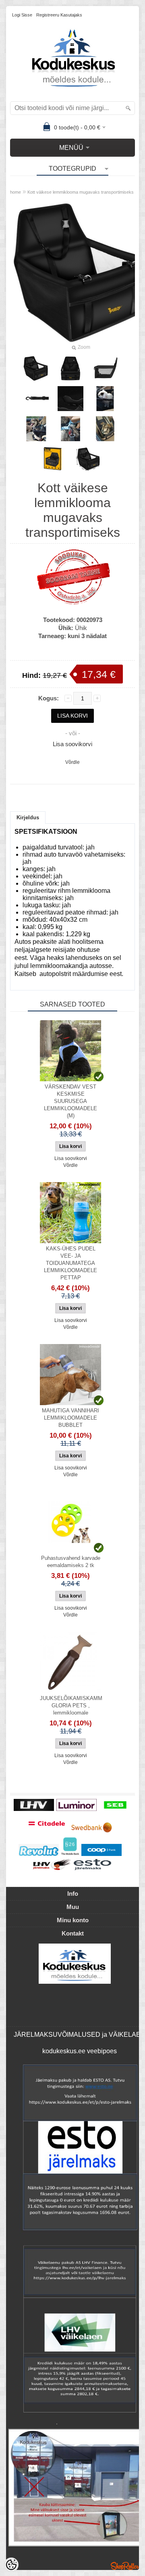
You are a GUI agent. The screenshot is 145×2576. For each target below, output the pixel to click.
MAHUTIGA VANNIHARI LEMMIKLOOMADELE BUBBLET (70, 1418)
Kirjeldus (28, 817)
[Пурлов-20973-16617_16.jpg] (88, 459)
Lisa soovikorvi (72, 744)
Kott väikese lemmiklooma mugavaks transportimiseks (81, 192)
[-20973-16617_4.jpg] (105, 368)
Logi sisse (22, 15)
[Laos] (70, 1051)
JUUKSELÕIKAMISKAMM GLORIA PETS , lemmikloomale (71, 1705)
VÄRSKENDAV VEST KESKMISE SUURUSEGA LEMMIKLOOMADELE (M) (70, 1101)
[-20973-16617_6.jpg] (36, 399)
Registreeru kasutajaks (59, 15)
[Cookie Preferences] (11, 2565)
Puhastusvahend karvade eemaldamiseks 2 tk (71, 1562)
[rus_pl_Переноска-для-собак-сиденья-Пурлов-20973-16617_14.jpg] (70, 429)
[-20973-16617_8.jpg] (70, 399)
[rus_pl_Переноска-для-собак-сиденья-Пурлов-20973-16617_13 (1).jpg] (105, 429)
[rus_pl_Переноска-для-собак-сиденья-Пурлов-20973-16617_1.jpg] (53, 459)
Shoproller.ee (125, 2566)
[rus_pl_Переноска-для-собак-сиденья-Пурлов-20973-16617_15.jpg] (36, 429)
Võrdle (72, 762)
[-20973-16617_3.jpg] (70, 368)
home (16, 192)
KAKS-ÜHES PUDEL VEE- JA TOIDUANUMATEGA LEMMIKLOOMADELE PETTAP (70, 1263)
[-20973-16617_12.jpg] (105, 399)
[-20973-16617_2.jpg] (36, 368)
